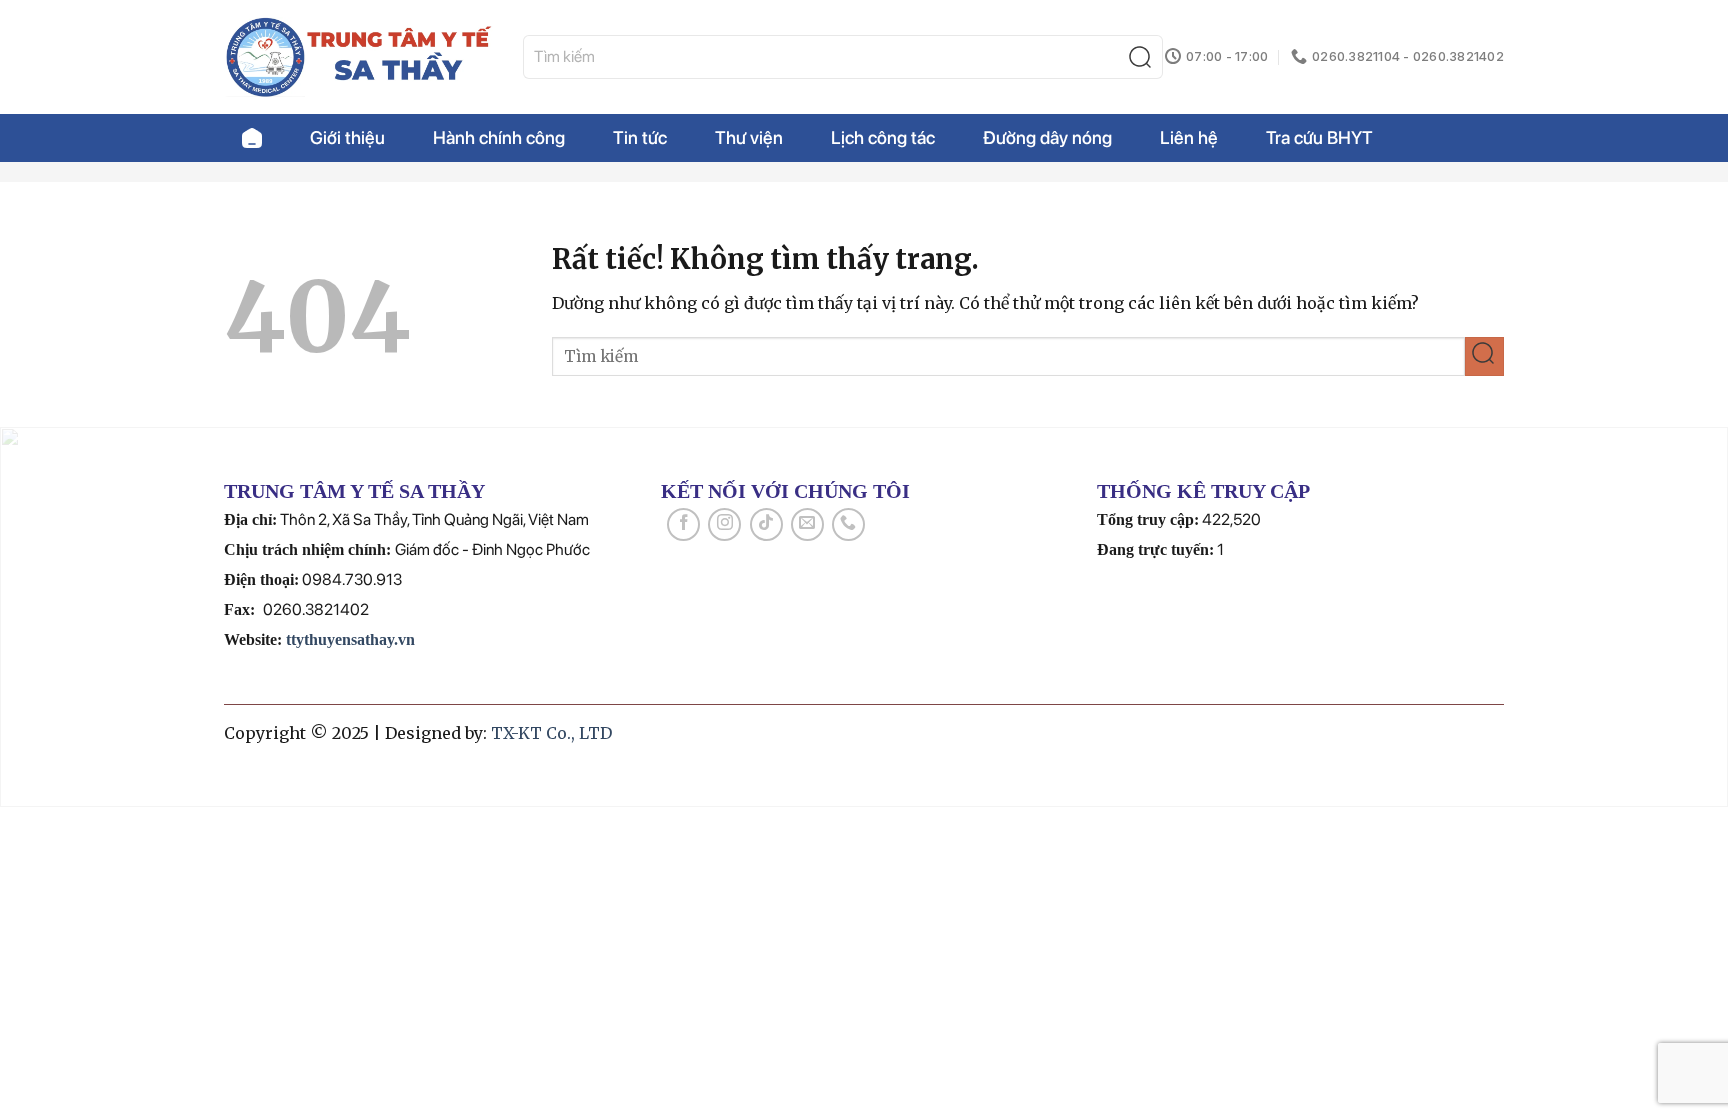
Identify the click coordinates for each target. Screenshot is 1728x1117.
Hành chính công (499, 137)
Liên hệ (1189, 137)
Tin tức (640, 137)
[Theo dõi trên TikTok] (766, 524)
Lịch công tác (883, 137)
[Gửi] (1144, 57)
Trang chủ (252, 138)
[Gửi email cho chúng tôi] (807, 524)
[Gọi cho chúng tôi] (848, 524)
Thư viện (749, 137)
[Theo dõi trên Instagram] (724, 524)
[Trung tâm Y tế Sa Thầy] (358, 56)
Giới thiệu (347, 137)
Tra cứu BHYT (1319, 137)
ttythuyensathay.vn (350, 639)
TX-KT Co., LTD (551, 733)
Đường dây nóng (1047, 137)
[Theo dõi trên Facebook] (683, 524)
